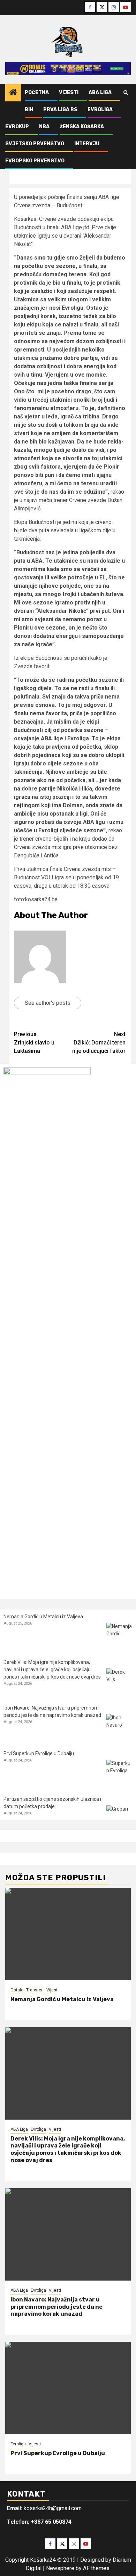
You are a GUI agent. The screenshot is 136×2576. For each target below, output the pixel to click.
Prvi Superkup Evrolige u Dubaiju (39, 1753)
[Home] (13, 93)
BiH (29, 110)
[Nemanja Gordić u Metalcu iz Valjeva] (119, 1636)
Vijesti (69, 92)
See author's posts (48, 1003)
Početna (37, 92)
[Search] (126, 93)
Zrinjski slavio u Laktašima (34, 1043)
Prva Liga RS (60, 110)
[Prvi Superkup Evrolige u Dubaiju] (119, 1773)
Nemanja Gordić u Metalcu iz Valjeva (43, 1617)
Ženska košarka (82, 127)
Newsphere (60, 2568)
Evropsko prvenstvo (35, 161)
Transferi (35, 1990)
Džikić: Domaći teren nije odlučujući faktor (99, 1043)
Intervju (87, 144)
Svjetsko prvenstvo (35, 144)
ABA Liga (100, 92)
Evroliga (100, 110)
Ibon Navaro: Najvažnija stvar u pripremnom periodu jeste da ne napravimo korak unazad (56, 2307)
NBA (44, 127)
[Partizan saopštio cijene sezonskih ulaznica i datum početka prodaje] (119, 1818)
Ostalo (17, 1990)
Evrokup (17, 127)
